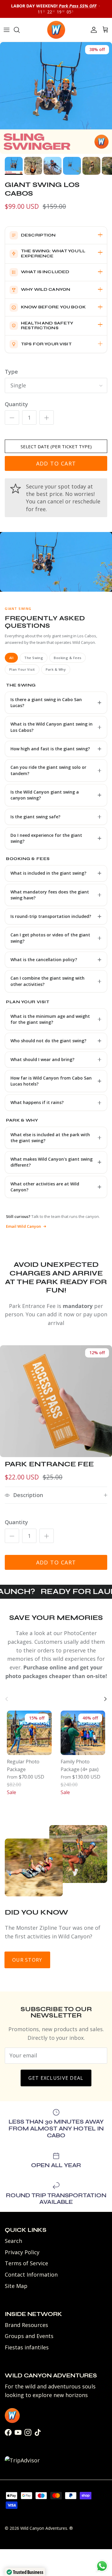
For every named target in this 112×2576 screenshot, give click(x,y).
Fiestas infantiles (27, 2347)
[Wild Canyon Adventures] (56, 30)
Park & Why (56, 669)
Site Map (16, 2286)
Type (11, 372)
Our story (27, 1960)
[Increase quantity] (47, 418)
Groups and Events (29, 2336)
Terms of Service (26, 2263)
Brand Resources (26, 2325)
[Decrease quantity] (12, 418)
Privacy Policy (22, 2252)
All (11, 658)
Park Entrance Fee (49, 1464)
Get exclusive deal (56, 2078)
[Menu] (7, 30)
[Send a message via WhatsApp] (102, 2566)
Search (13, 2241)
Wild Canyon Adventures (44, 2528)
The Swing (34, 658)
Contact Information (31, 2275)
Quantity (16, 404)
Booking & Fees (67, 658)
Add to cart (56, 463)
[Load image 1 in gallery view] (56, 98)
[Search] (20, 30)
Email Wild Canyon (23, 1226)
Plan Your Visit (22, 669)
